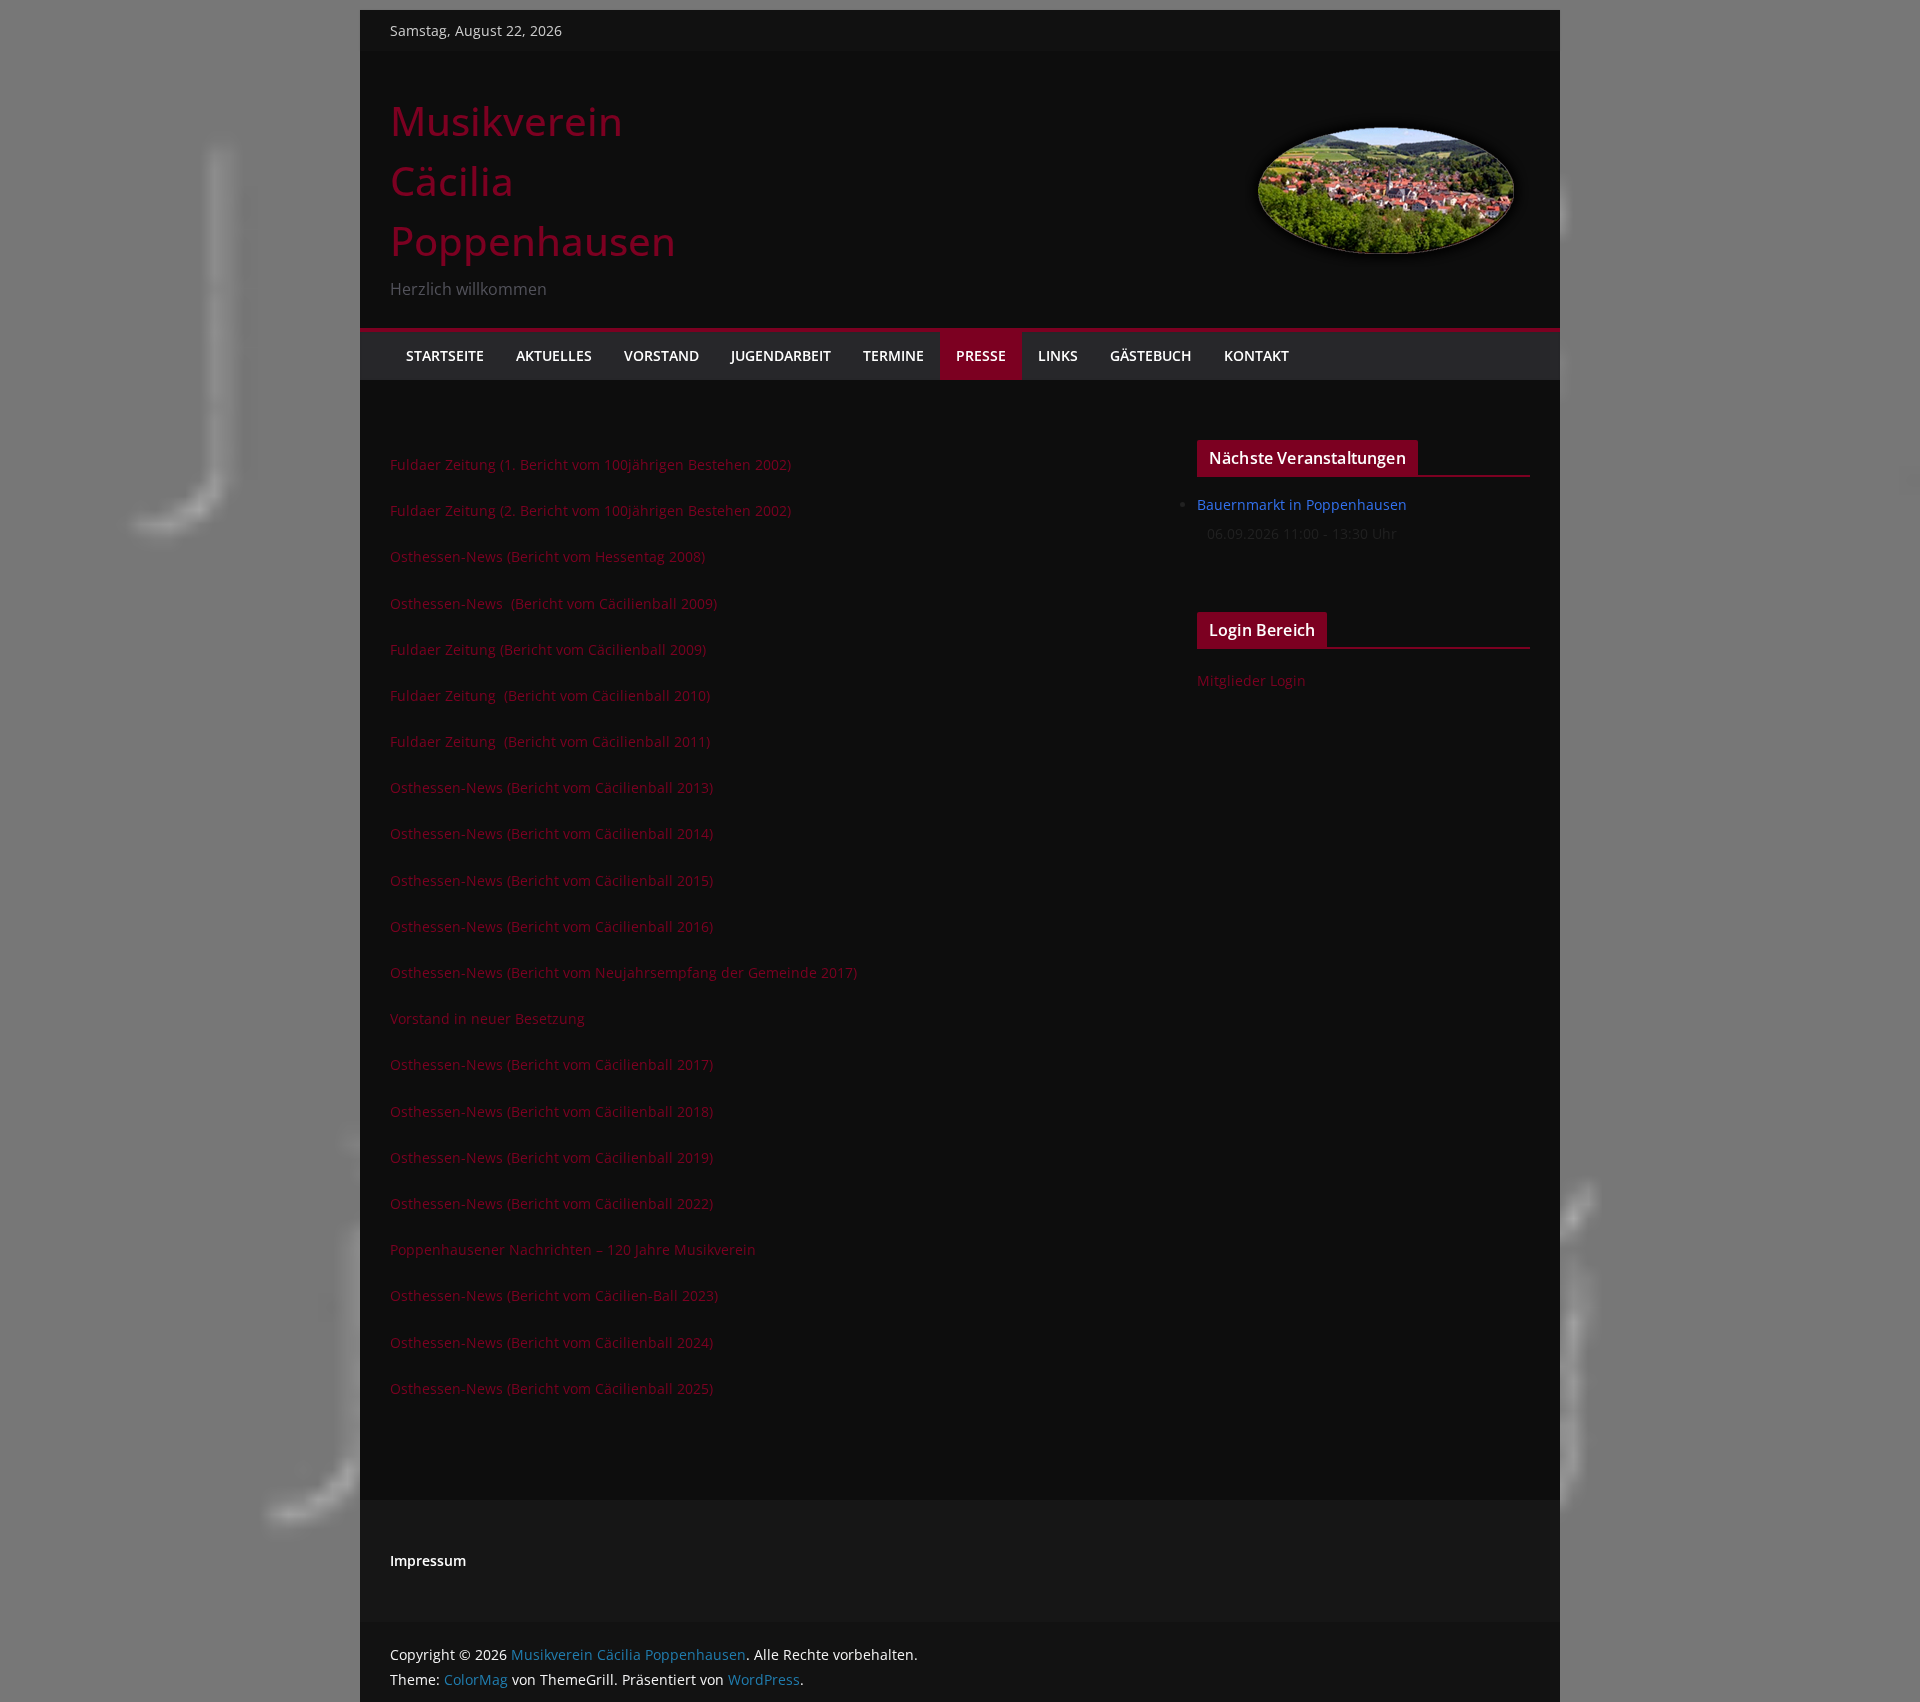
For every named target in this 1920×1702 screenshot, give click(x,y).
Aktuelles (554, 355)
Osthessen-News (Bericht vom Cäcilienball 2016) (551, 926)
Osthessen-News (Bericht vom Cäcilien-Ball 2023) (554, 1295)
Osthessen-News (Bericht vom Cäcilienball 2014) (551, 833)
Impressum (428, 1560)
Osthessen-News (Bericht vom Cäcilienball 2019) (551, 1157)
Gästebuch (1151, 355)
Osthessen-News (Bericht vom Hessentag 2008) (547, 556)
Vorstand (661, 355)
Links (1058, 355)
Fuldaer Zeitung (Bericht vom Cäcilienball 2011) (550, 741)
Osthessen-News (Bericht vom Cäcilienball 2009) (553, 603)
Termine (893, 355)
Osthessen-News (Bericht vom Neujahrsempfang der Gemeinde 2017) (623, 972)
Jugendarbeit (781, 355)
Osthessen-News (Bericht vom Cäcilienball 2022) (551, 1203)
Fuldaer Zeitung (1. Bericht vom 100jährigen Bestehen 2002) (590, 464)
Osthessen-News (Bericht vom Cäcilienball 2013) (551, 787)
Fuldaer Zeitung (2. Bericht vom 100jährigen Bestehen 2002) (590, 510)
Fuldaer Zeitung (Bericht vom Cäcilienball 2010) (550, 695)
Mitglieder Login (1251, 680)
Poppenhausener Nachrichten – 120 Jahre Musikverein (573, 1249)
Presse (981, 355)
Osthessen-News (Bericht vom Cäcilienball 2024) (551, 1342)
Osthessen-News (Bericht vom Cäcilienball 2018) (551, 1111)
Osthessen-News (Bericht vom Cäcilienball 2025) (551, 1388)
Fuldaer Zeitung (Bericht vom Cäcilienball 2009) (548, 649)
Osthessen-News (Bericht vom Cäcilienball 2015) (551, 880)
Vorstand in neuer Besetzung (487, 1018)
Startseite (445, 355)
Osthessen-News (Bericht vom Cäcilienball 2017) (551, 1064)
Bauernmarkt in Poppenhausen (1302, 504)
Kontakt (1256, 355)
